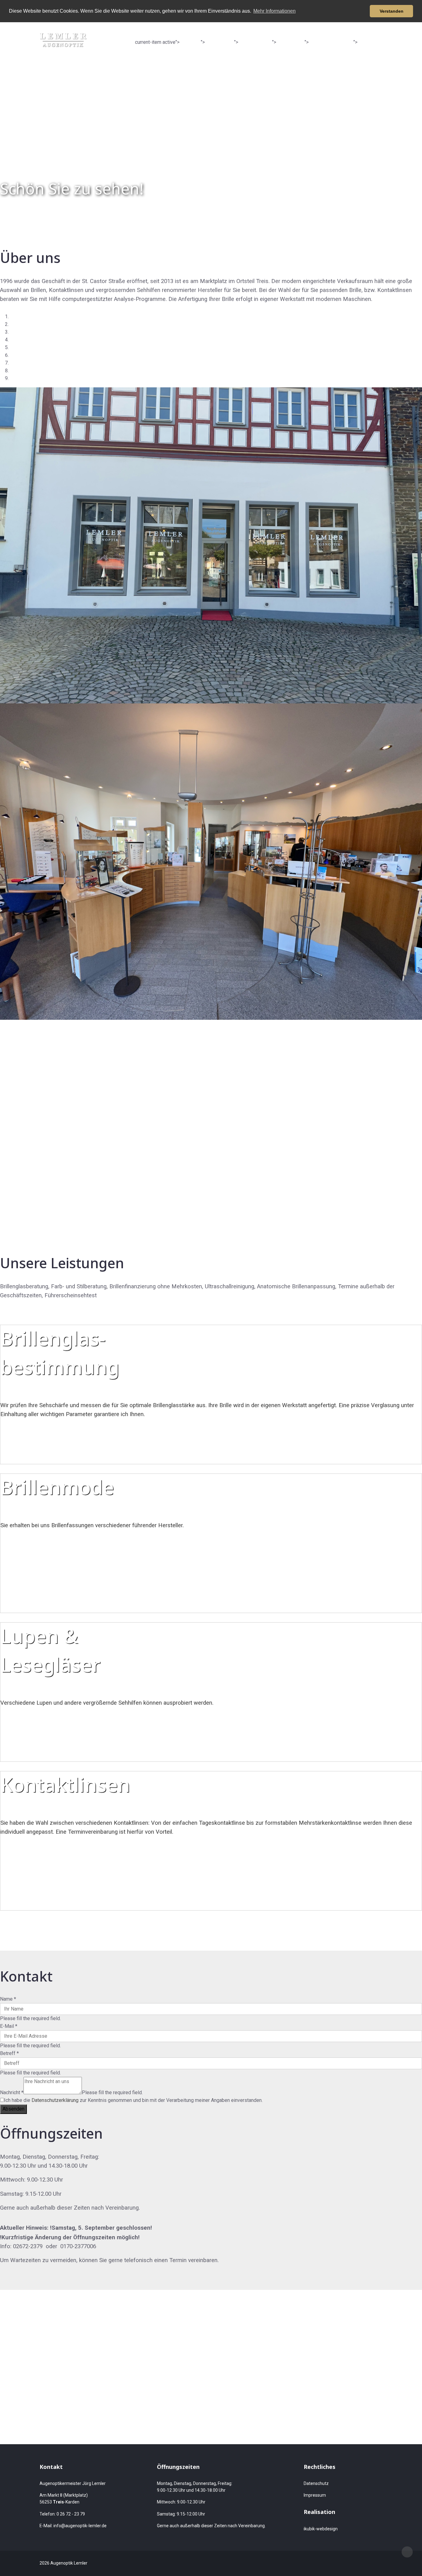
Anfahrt (371, 42)
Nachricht (12, 2092)
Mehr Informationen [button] (274, 11)
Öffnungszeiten (331, 42)
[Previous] (2, 1023)
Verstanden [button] (392, 11)
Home (190, 42)
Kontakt (290, 42)
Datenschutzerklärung (55, 2100)
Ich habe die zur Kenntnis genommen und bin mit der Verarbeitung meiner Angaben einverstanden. (133, 2100)
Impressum (315, 2495)
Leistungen (255, 42)
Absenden (13, 2109)
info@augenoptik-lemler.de (80, 2526)
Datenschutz (316, 2483)
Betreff (9, 2053)
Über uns (219, 42)
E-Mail (9, 2026)
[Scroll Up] (407, 2552)
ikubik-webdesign (321, 2529)
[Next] (6, 1023)
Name (8, 1999)
